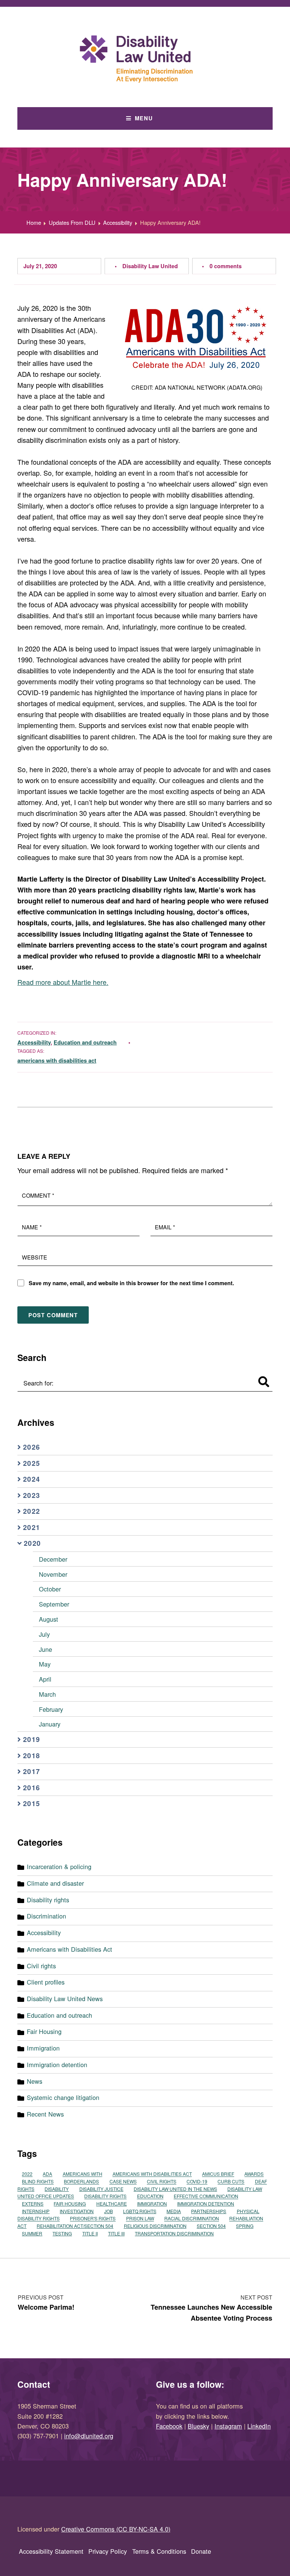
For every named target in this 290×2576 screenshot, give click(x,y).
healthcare (112, 2204)
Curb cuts (231, 2182)
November (53, 1574)
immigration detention (206, 2204)
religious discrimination (155, 2226)
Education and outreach (85, 1042)
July (44, 1634)
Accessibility (34, 1042)
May (45, 1664)
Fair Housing (44, 2031)
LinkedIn (259, 2426)
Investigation (77, 2211)
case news (123, 2182)
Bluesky (198, 2426)
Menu (144, 118)
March (47, 1694)
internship (36, 2211)
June (46, 1649)
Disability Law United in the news (175, 2189)
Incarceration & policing (59, 1866)
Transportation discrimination (174, 2233)
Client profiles (46, 1982)
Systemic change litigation (63, 2097)
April (45, 1679)
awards (254, 2174)
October (50, 1589)
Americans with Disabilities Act (69, 1949)
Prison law (140, 2219)
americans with (83, 2174)
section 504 (211, 2226)
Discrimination (46, 1916)
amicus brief (218, 2174)
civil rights (162, 2182)
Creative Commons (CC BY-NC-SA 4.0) (116, 2529)
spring (245, 2226)
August (49, 1619)
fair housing (70, 2204)
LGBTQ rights (140, 2211)
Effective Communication (206, 2196)
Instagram (228, 2426)
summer (32, 2233)
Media (174, 2211)
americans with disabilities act (57, 1060)
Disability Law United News (65, 1998)
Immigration (43, 2048)
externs (33, 2204)
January (50, 1724)
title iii (116, 2233)
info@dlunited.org (89, 2436)
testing (62, 2233)
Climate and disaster (55, 1883)
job (109, 2211)
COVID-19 (197, 2182)
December (53, 1559)
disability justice (101, 2189)
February (51, 1709)
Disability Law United (150, 266)
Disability (57, 2189)
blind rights (38, 2182)
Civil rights (41, 1966)
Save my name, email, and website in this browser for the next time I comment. (131, 1283)
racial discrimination (192, 2219)
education (150, 2196)
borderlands (81, 2182)
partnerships (209, 2211)
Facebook (169, 2426)
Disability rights (48, 1900)
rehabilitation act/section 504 (75, 2226)
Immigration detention (57, 2064)
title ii (90, 2233)
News (35, 2081)
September (54, 1604)
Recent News (45, 2114)
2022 (27, 2174)
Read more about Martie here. (63, 982)
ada (47, 2174)
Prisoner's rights (93, 2219)
